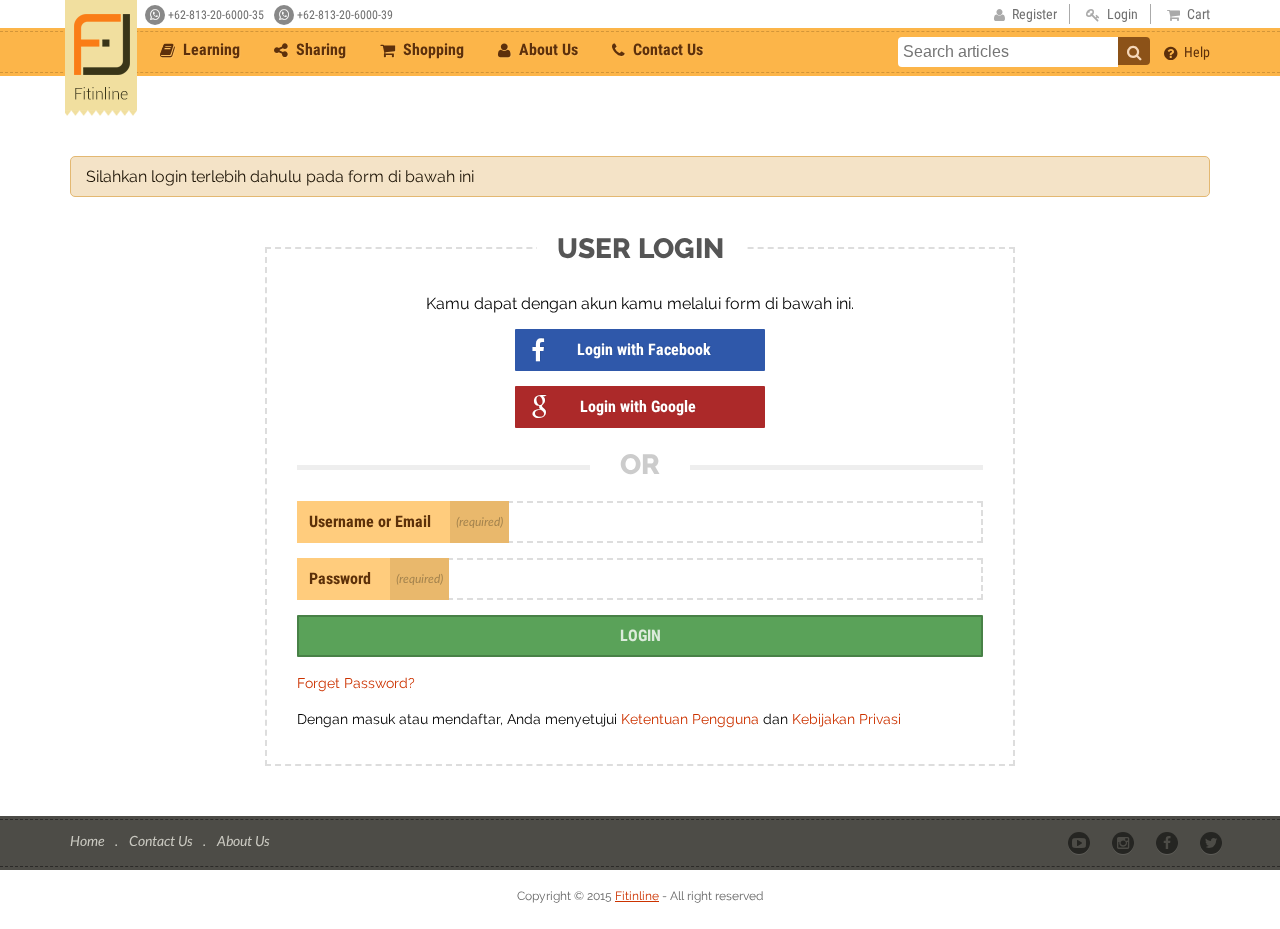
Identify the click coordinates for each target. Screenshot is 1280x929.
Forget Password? (356, 683)
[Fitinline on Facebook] (1168, 842)
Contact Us (666, 49)
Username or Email (370, 521)
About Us (546, 49)
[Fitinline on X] (1212, 842)
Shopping (431, 49)
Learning (209, 49)
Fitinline (637, 896)
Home (88, 840)
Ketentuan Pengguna (692, 719)
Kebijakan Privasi (846, 719)
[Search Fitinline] (1134, 51)
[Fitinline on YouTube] (1080, 842)
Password (340, 578)
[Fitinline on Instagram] (1124, 842)
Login (640, 635)
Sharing (319, 49)
